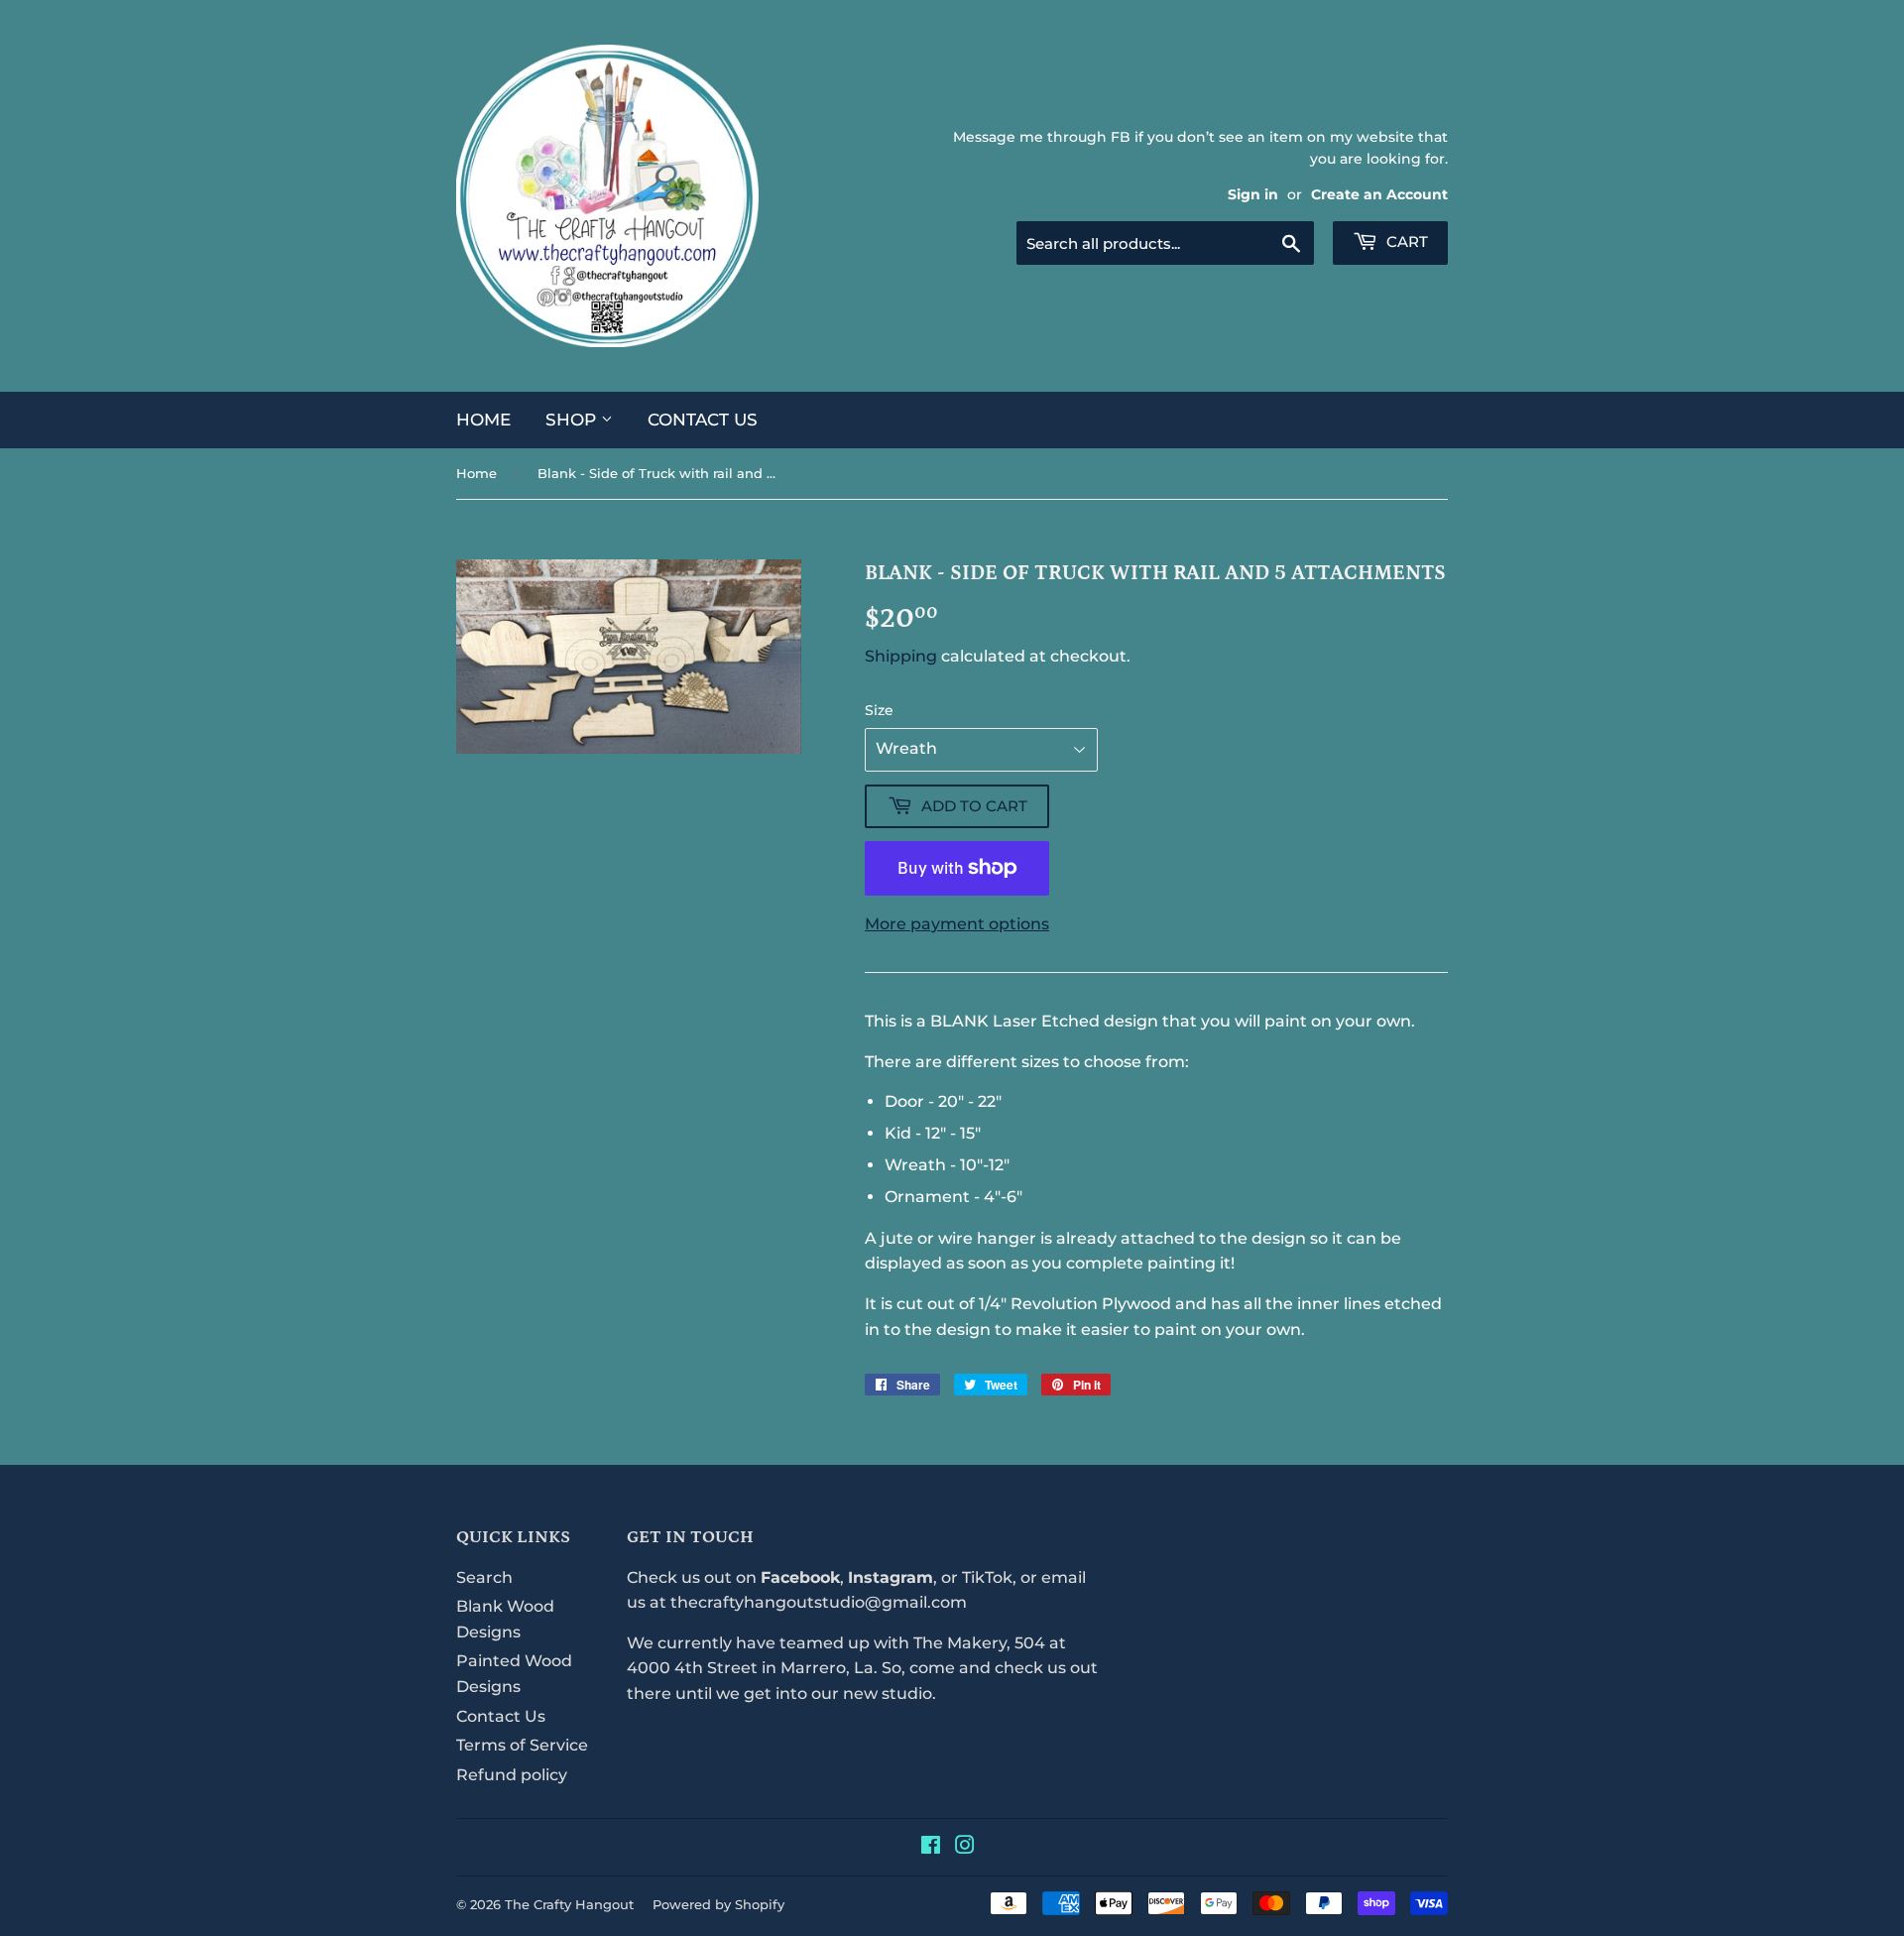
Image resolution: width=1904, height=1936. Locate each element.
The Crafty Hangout (569, 1904)
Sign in (1253, 194)
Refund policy (512, 1775)
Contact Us (703, 420)
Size (879, 710)
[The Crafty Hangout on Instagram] (965, 1847)
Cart (1405, 242)
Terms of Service (522, 1745)
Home (483, 420)
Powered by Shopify (718, 1904)
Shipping (901, 656)
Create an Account (1379, 194)
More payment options (957, 924)
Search (484, 1577)
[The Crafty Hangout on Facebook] (931, 1847)
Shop (573, 420)
